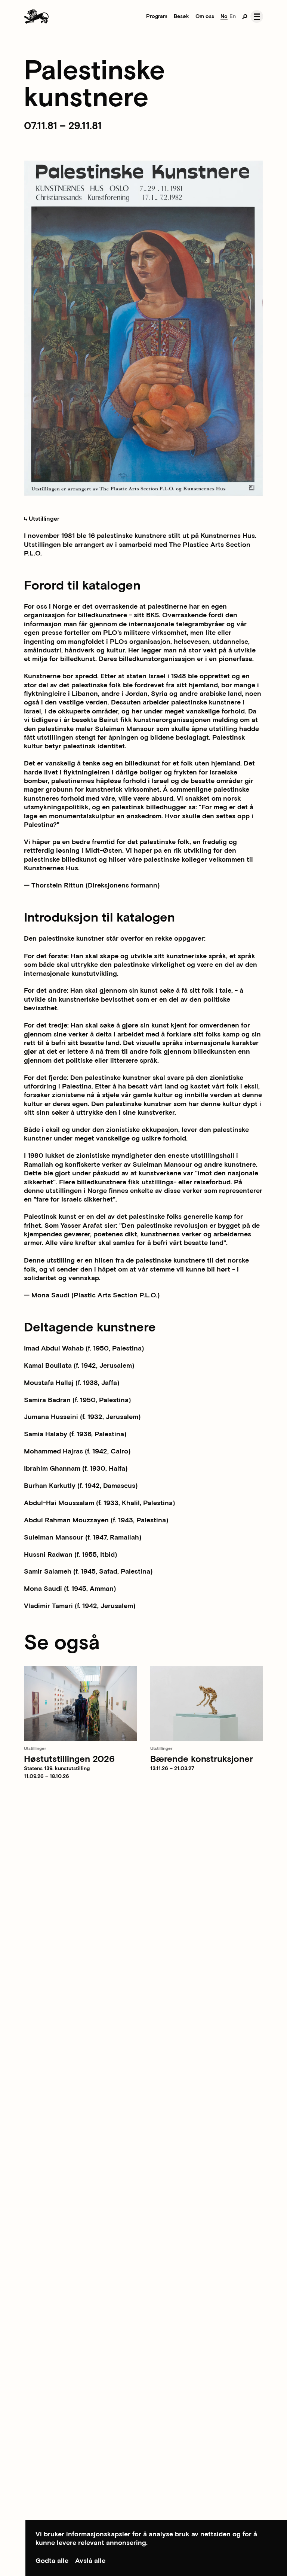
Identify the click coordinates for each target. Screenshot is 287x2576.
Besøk (181, 16)
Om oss (205, 16)
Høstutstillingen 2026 (69, 1759)
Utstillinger (43, 519)
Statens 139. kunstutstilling (57, 1769)
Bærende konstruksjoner (202, 1759)
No (224, 16)
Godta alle (52, 2561)
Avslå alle (90, 2561)
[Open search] (245, 16)
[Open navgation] (257, 16)
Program (157, 16)
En (233, 16)
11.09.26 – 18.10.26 (47, 1776)
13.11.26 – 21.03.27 (172, 1769)
